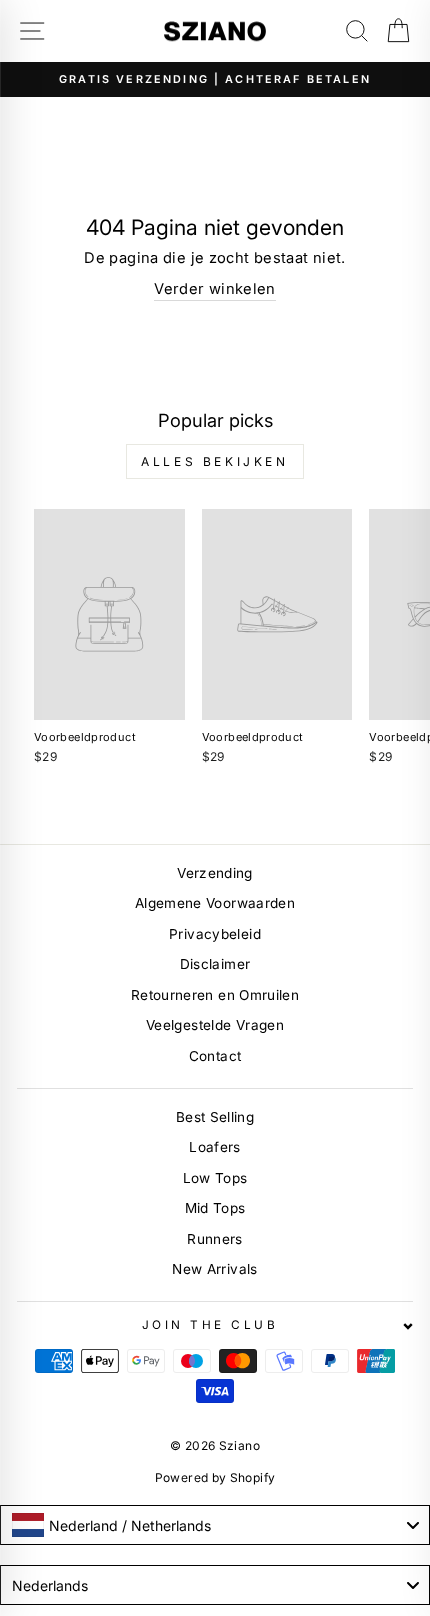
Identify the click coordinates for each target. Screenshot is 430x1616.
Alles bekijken (214, 461)
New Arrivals (214, 1269)
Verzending (215, 873)
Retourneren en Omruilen (215, 995)
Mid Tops (215, 1208)
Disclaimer (215, 964)
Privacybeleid (215, 934)
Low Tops (215, 1178)
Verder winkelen (215, 289)
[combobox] (215, 1525)
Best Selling (215, 1117)
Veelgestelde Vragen (215, 1025)
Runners (215, 1239)
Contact (215, 1056)
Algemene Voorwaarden (215, 903)
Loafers (215, 1147)
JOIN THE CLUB (210, 1325)
